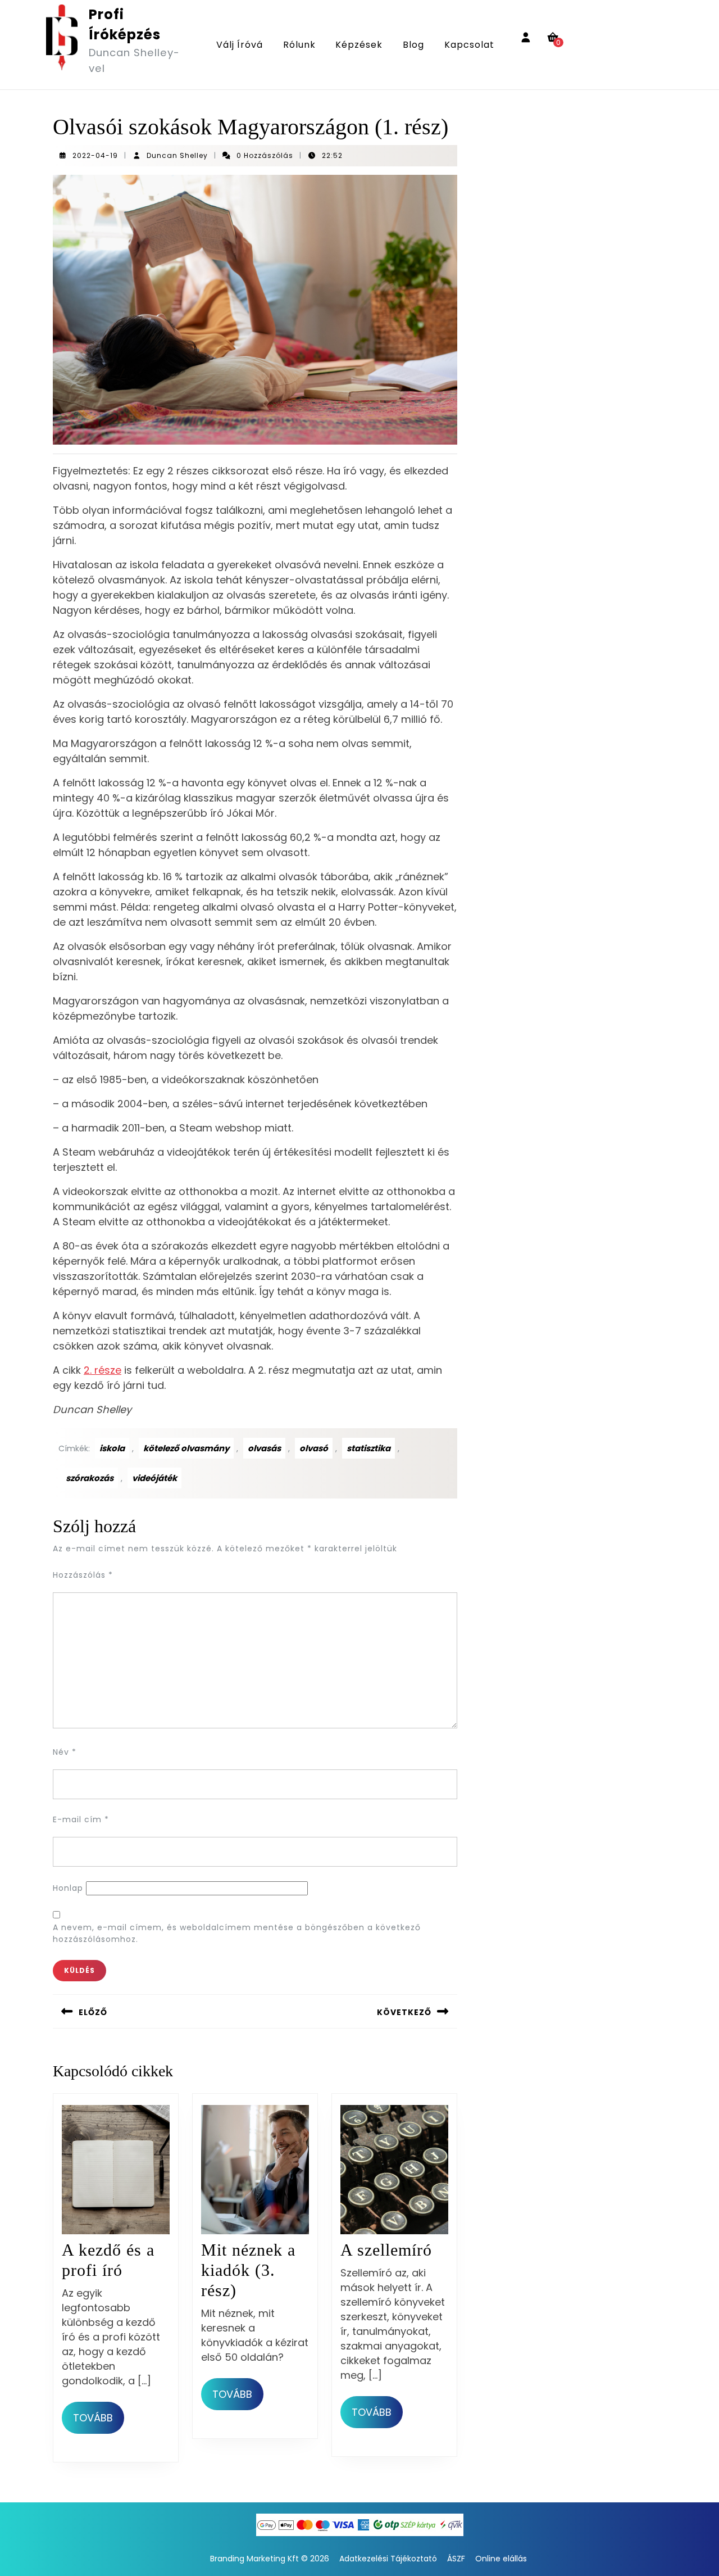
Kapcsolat (469, 45)
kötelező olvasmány (186, 1448)
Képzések (359, 45)
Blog (413, 45)
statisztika (368, 1448)
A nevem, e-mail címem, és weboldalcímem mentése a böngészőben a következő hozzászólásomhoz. (237, 1933)
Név (65, 1752)
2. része (103, 1370)
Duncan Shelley (177, 155)
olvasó (314, 1448)
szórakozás (90, 1478)
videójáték (154, 1478)
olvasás (264, 1448)
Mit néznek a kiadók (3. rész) (248, 2270)
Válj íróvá (240, 45)
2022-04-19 (95, 155)
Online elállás (501, 2559)
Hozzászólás (83, 1575)
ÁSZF (456, 2559)
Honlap (68, 1888)
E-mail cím (81, 1819)
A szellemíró (386, 2250)
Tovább (99, 2417)
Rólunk (299, 45)
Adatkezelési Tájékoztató (388, 2559)
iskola (112, 1448)
